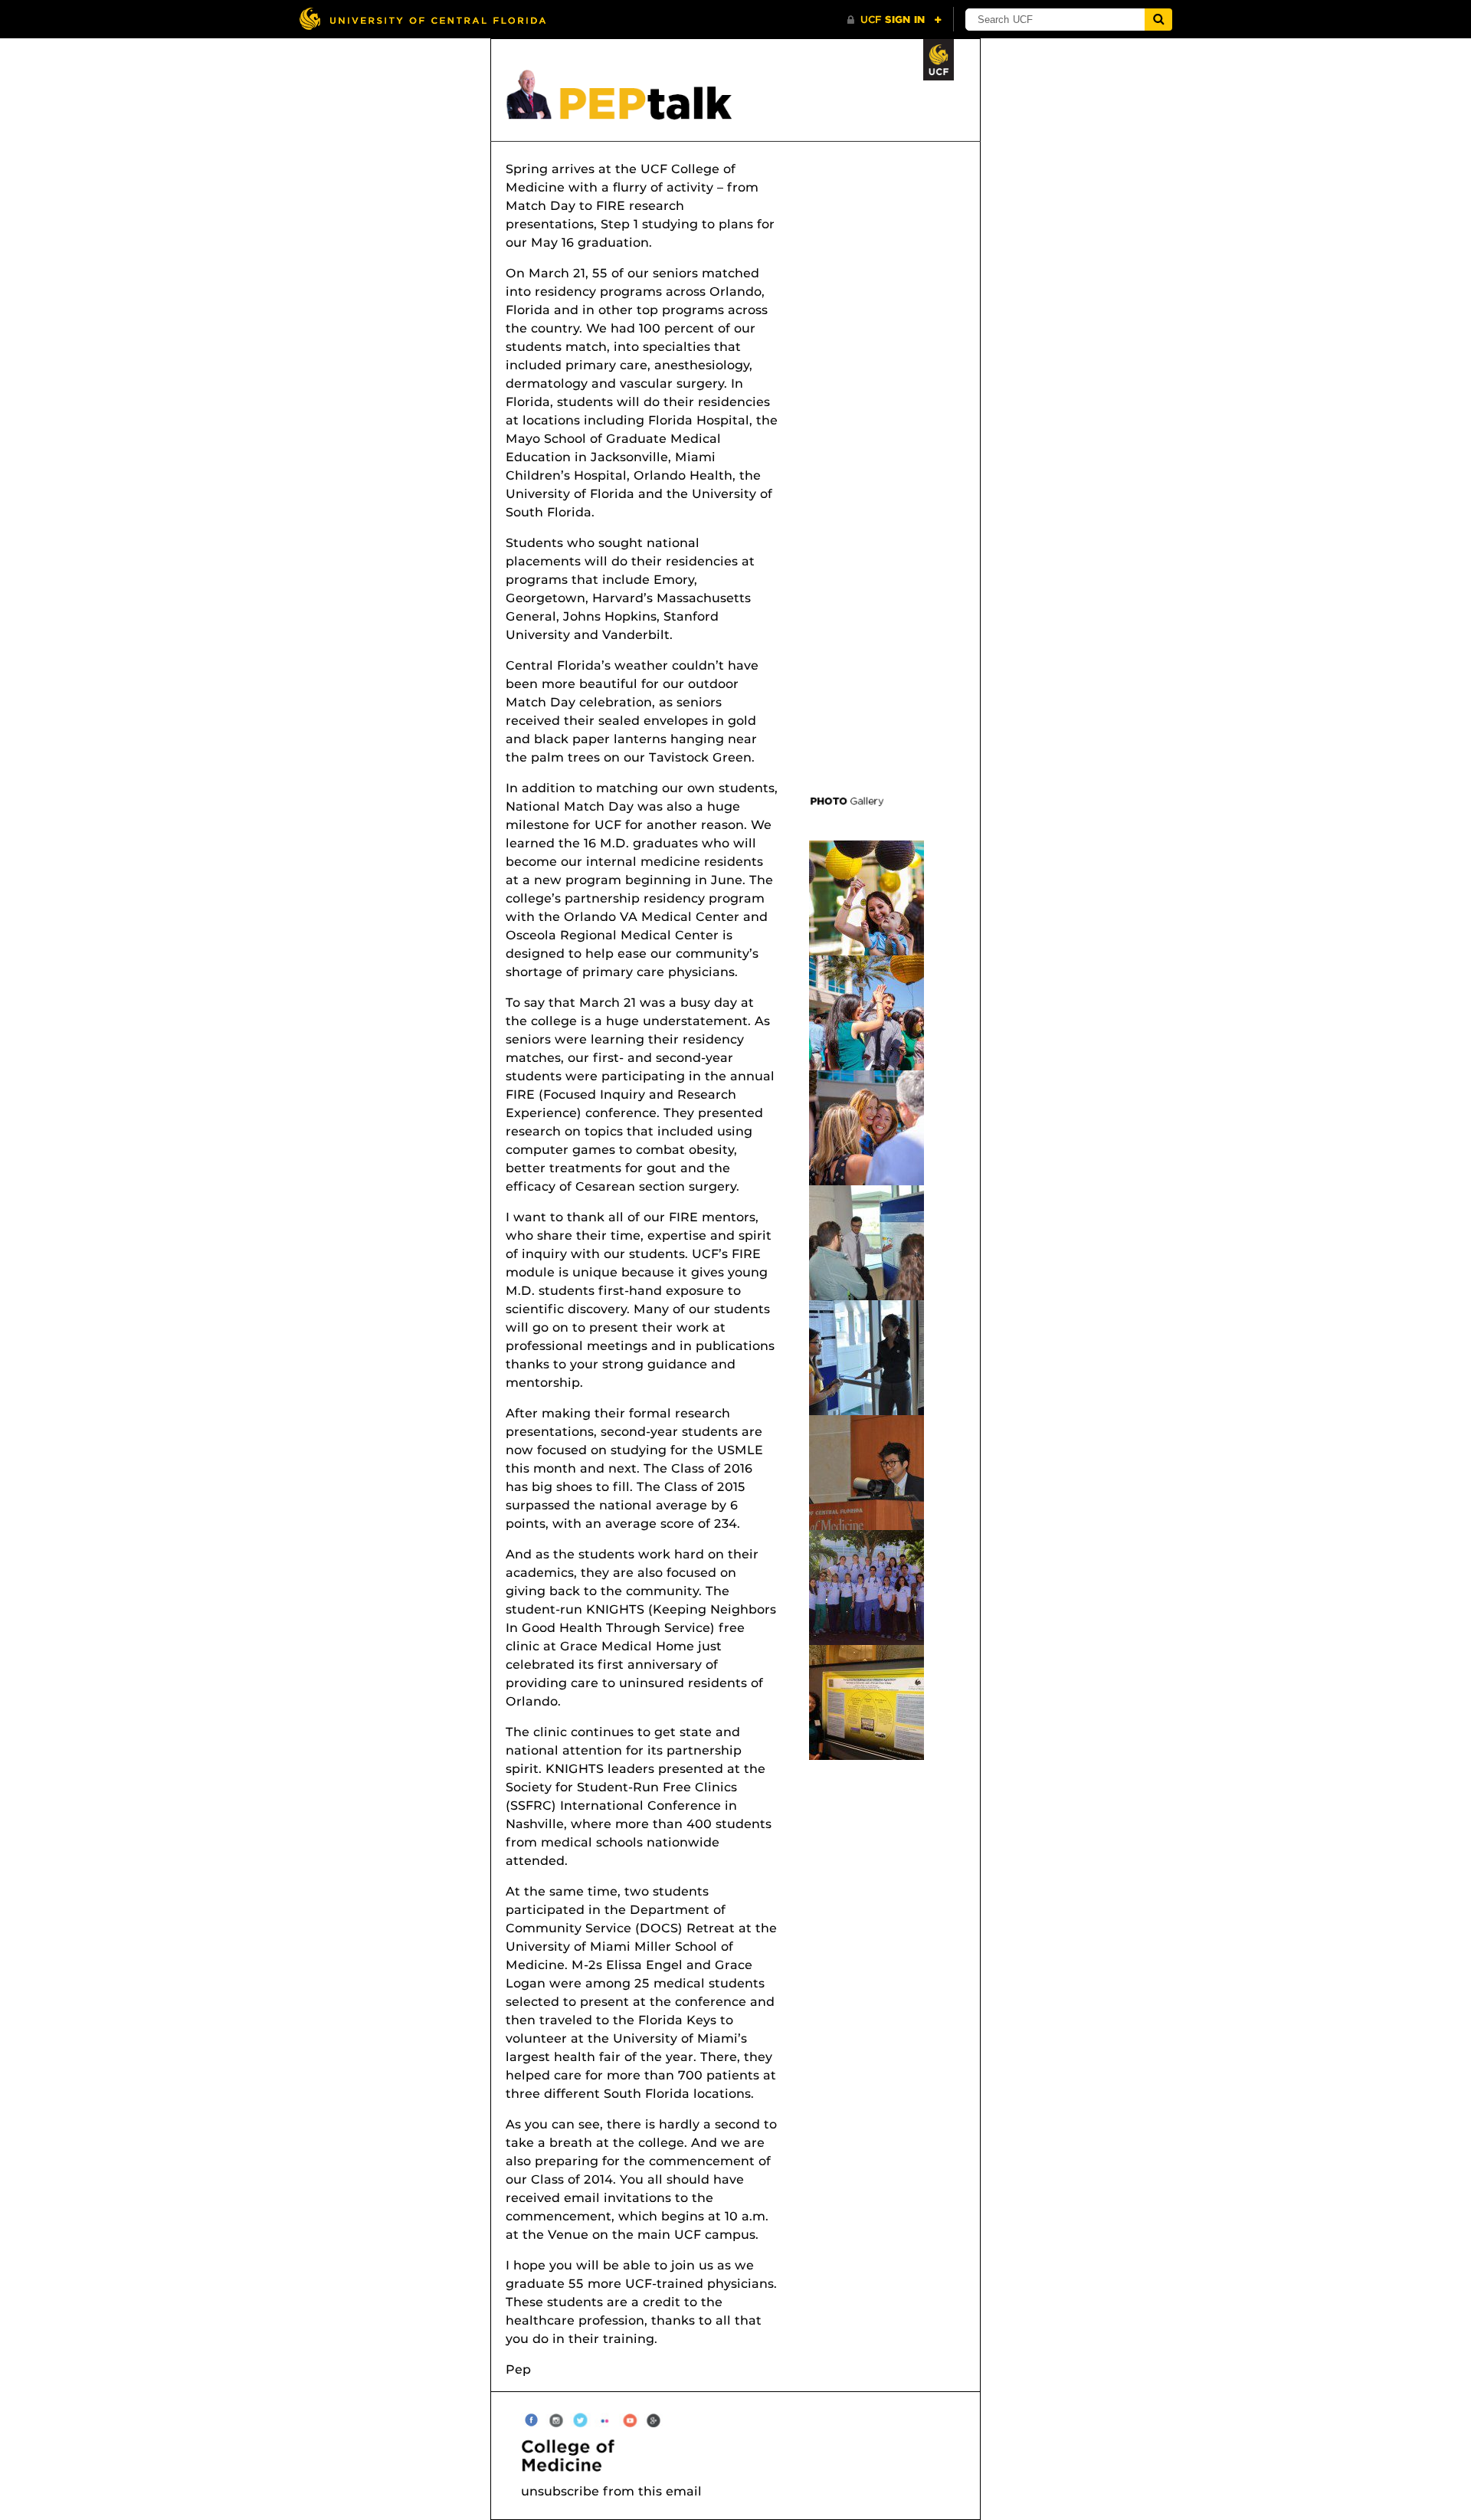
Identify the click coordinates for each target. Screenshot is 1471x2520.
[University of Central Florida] (422, 19)
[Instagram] (556, 2419)
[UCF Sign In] (894, 20)
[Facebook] (531, 2419)
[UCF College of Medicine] (743, 2456)
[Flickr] (605, 2419)
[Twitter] (580, 2419)
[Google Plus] (654, 2419)
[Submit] (1158, 20)
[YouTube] (629, 2419)
